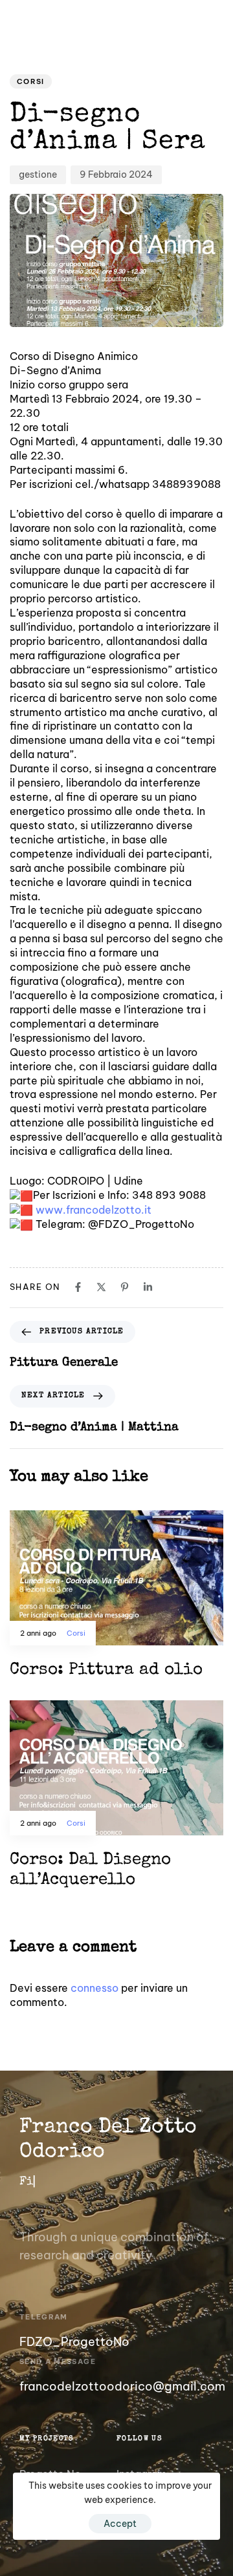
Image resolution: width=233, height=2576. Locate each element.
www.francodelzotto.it (94, 1210)
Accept (120, 2524)
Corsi (31, 81)
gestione (38, 174)
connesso (94, 1988)
